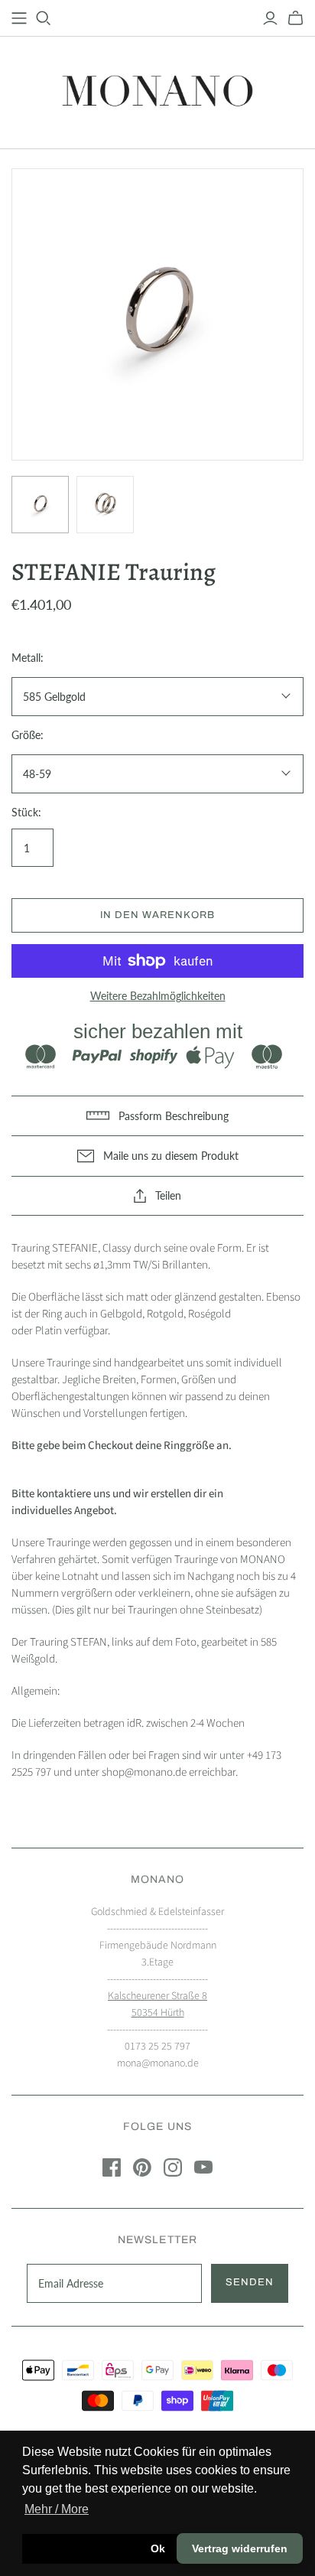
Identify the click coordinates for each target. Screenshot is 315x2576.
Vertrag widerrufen (240, 2548)
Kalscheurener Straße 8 (157, 1996)
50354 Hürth (158, 2013)
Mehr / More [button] (57, 2509)
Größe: (28, 735)
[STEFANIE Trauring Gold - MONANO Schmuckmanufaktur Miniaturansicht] (40, 505)
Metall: (28, 658)
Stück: (26, 812)
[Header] (19, 18)
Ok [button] (158, 2548)
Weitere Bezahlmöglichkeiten (158, 996)
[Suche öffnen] (44, 18)
